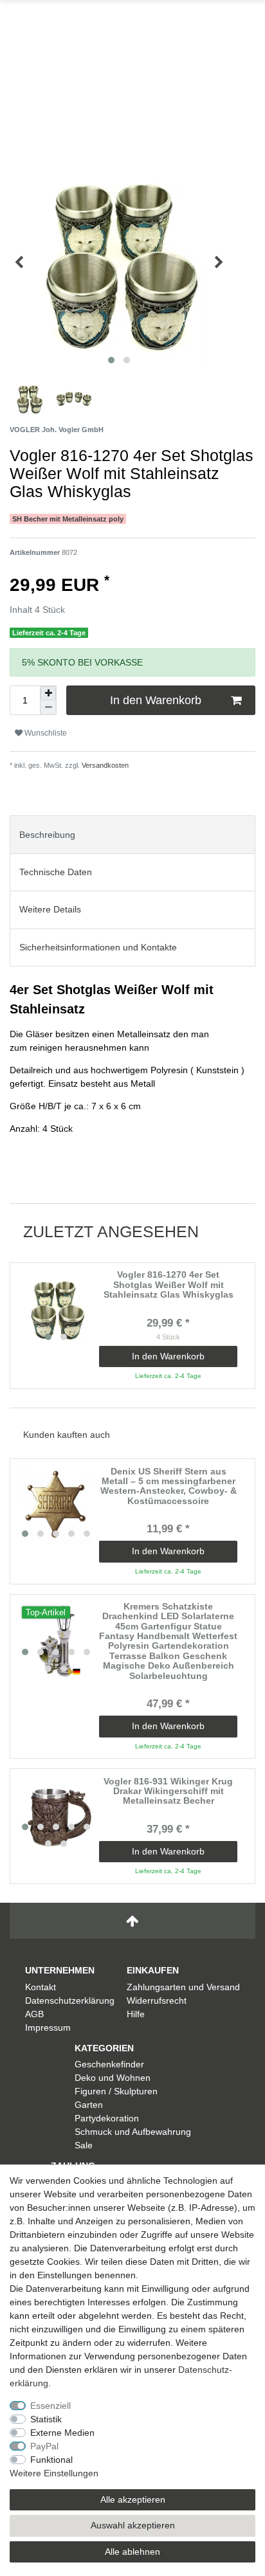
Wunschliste (45, 733)
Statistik (46, 2419)
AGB (34, 2014)
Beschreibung (47, 835)
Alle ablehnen (132, 2552)
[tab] (132, 834)
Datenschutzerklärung (70, 2000)
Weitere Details (50, 909)
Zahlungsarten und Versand (183, 1987)
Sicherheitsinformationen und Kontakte (98, 947)
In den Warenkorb (156, 700)
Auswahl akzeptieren (133, 2525)
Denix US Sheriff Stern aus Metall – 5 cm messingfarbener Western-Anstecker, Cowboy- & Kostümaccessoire (169, 1486)
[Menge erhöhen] (48, 693)
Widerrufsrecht (157, 2000)
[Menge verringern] (48, 707)
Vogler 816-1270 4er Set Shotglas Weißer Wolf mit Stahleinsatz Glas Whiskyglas (169, 1285)
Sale (84, 2145)
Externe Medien (62, 2433)
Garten (89, 2105)
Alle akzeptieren (133, 2499)
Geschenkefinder (109, 2064)
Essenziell (50, 2406)
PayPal (44, 2446)
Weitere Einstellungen (54, 2473)
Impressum (48, 2027)
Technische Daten (56, 872)
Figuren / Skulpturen (116, 2091)
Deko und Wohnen (113, 2078)
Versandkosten (104, 765)
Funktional (51, 2460)
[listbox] (56, 1309)
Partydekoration (107, 2118)
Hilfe (136, 2014)
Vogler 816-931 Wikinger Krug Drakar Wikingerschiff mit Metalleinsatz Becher (168, 1791)
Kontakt (41, 1987)
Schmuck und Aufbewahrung (133, 2132)
